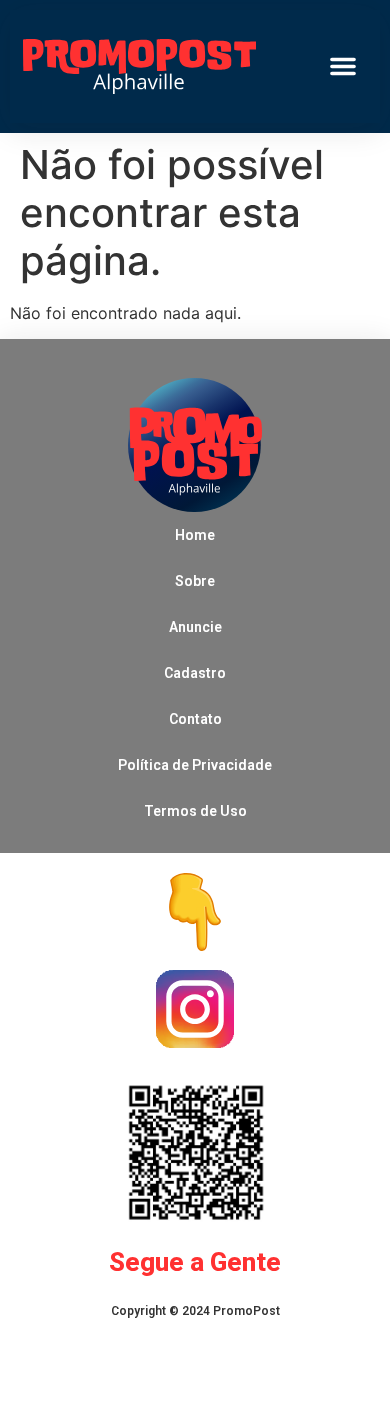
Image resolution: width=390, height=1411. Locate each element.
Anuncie (195, 627)
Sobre (195, 581)
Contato (195, 719)
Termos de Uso (195, 811)
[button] (343, 66)
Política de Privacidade (195, 765)
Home (195, 535)
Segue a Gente (195, 1262)
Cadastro (195, 673)
